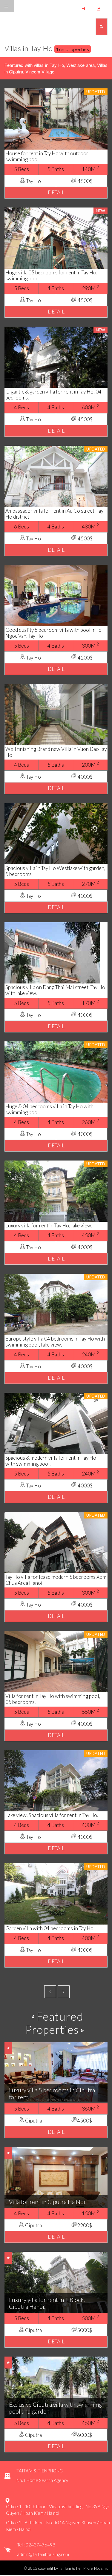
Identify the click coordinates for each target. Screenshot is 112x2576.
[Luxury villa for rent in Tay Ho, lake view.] (56, 1194)
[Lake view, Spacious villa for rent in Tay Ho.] (56, 1784)
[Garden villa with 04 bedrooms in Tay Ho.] (56, 1897)
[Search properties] (102, 27)
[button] (100, 5)
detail (56, 192)
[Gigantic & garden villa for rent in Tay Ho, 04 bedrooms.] (56, 360)
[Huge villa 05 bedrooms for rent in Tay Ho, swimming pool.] (56, 241)
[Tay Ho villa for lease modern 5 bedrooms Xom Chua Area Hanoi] (56, 1546)
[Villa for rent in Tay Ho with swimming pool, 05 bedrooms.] (56, 1665)
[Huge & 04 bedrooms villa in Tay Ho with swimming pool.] (56, 1075)
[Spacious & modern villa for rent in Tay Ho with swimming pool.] (56, 1426)
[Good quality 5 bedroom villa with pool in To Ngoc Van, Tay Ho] (56, 598)
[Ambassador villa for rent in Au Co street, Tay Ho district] (56, 479)
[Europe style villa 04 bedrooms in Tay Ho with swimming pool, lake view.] (56, 1307)
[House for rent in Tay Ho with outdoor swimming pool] (56, 122)
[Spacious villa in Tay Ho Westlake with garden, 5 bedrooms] (56, 837)
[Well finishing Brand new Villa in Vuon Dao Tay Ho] (56, 718)
